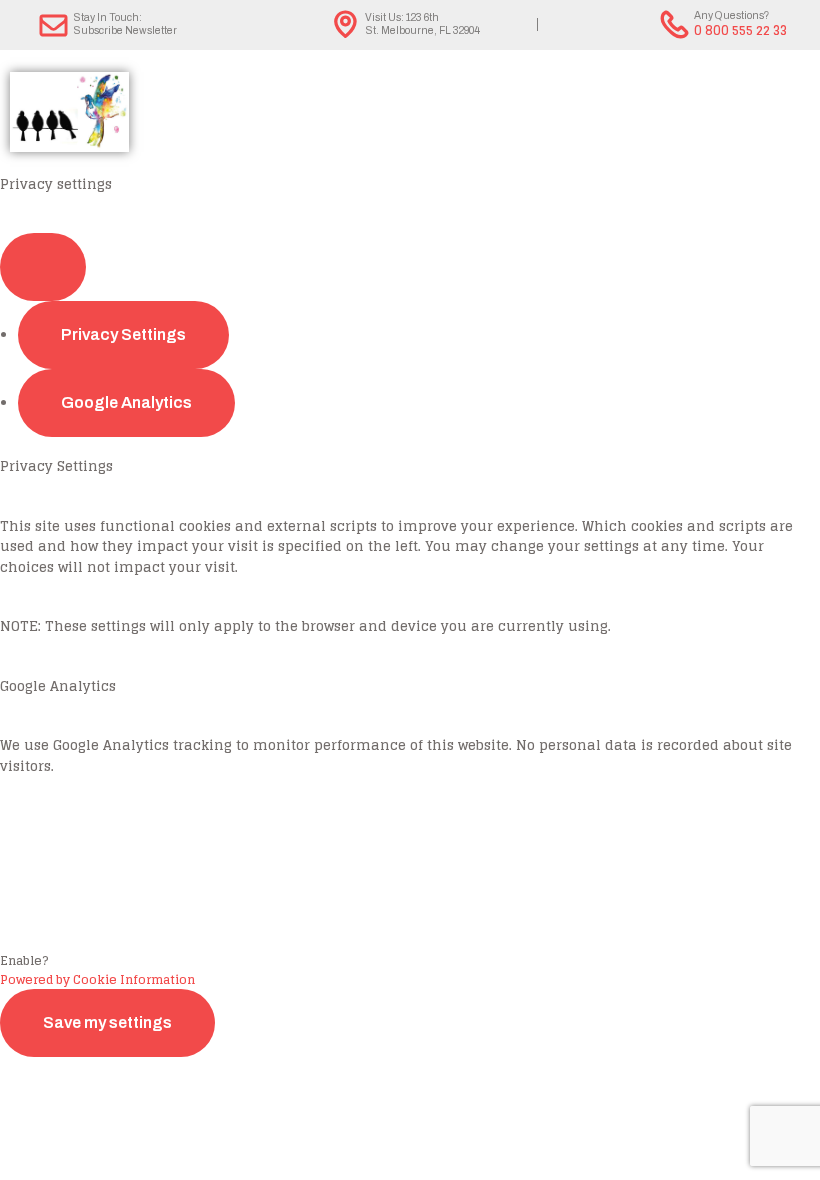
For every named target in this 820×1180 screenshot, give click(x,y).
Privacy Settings (123, 334)
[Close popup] (43, 267)
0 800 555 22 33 (740, 30)
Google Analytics (126, 402)
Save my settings (107, 1022)
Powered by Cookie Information (97, 979)
